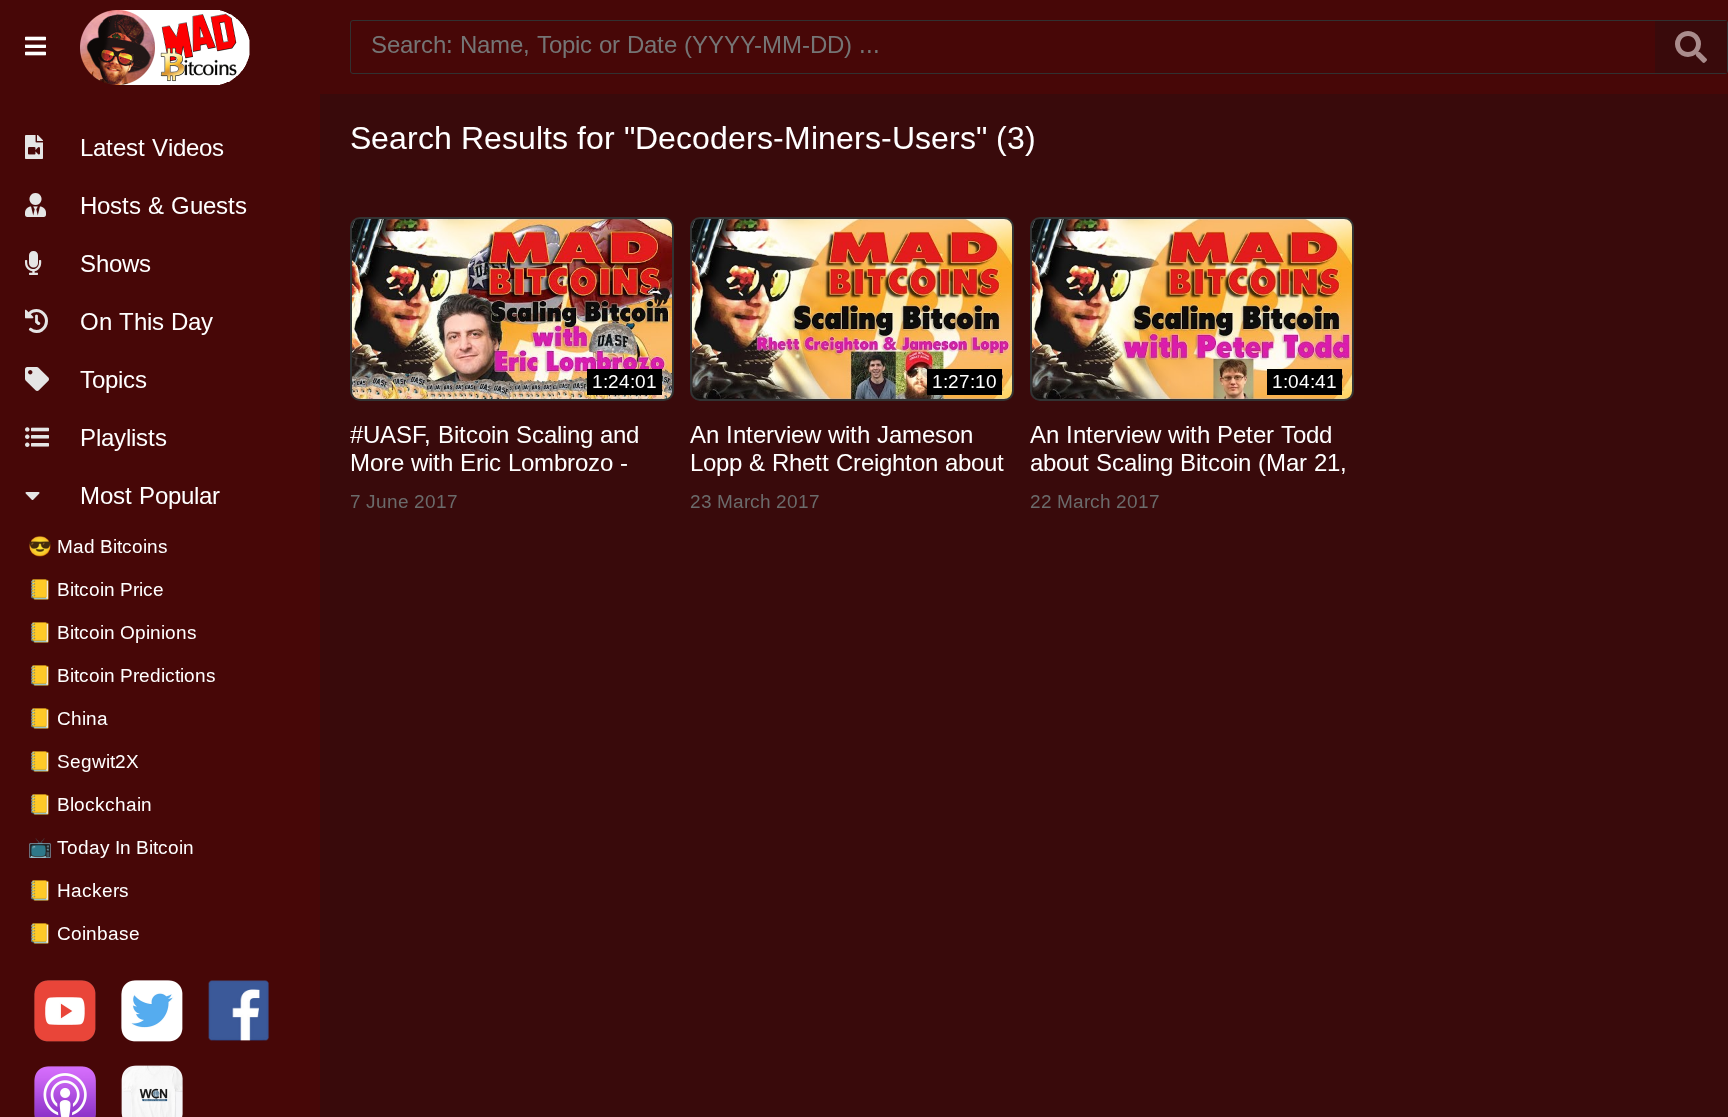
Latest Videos (152, 147)
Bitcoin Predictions (122, 675)
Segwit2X (83, 761)
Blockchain (90, 804)
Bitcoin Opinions (112, 632)
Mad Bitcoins (98, 546)
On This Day (146, 321)
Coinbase (84, 933)
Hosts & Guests (163, 205)
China (68, 718)
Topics (113, 379)
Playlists (123, 437)
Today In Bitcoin (111, 847)
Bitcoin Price (96, 589)
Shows (115, 263)
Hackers (78, 890)
